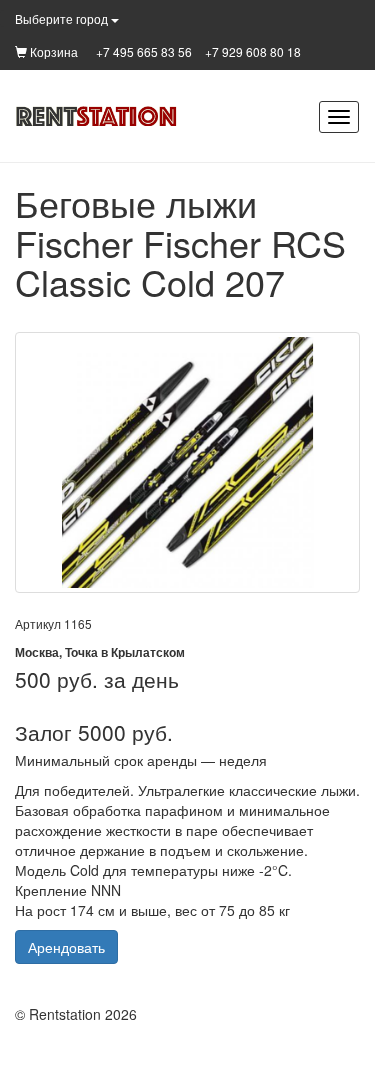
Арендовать (66, 947)
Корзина (52, 51)
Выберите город (63, 18)
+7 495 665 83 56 (144, 51)
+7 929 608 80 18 (253, 51)
